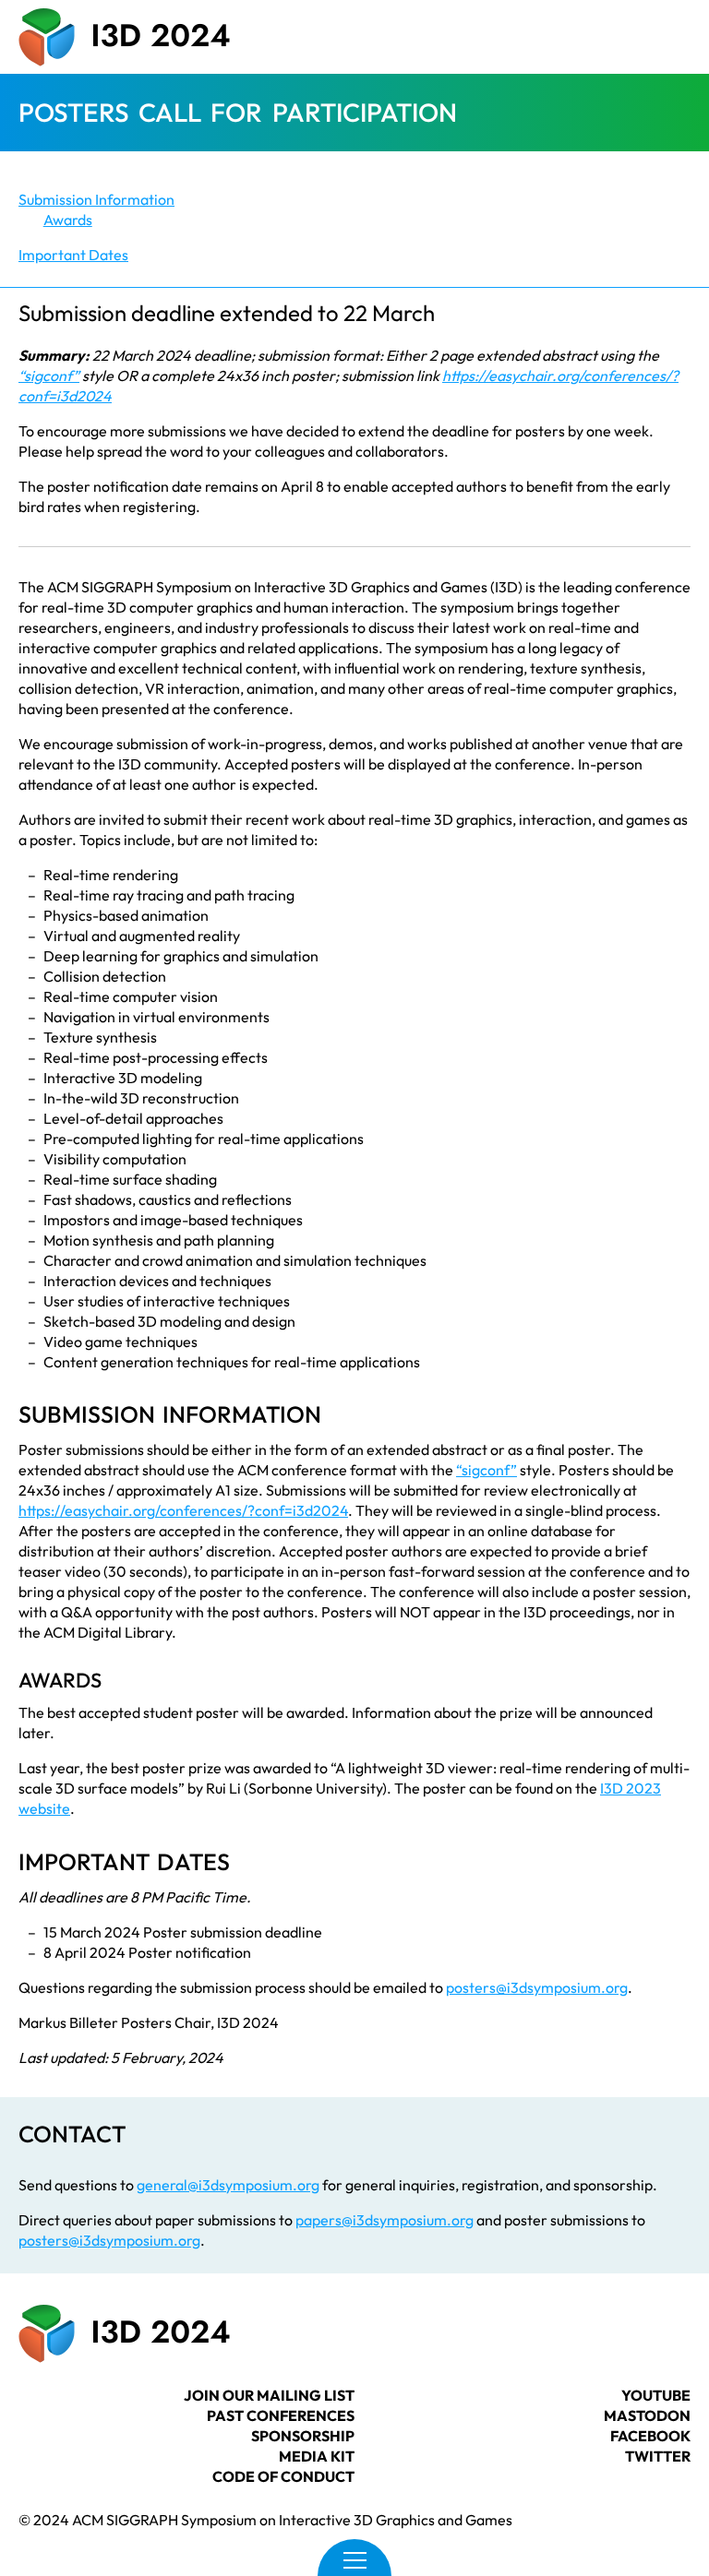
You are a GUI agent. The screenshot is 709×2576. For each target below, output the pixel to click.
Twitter (658, 2456)
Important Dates (73, 255)
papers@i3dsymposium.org (385, 2220)
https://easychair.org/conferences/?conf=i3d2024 (183, 1510)
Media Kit (317, 2456)
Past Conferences (281, 2415)
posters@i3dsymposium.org (537, 1987)
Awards (68, 220)
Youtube (656, 2395)
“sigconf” (49, 376)
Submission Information (96, 199)
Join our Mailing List (269, 2395)
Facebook (650, 2436)
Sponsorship (303, 2436)
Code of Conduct (283, 2476)
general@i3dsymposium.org (228, 2185)
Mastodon (647, 2415)
